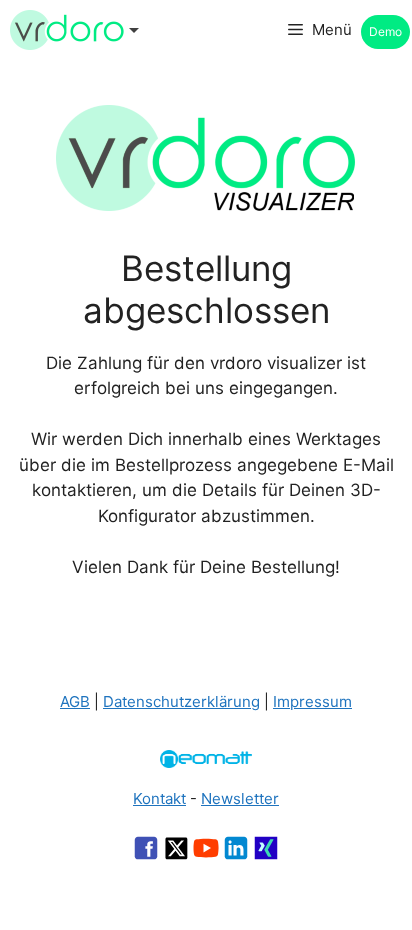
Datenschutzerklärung (181, 701)
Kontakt (159, 798)
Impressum (312, 701)
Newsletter (240, 798)
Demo (385, 31)
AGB (75, 701)
